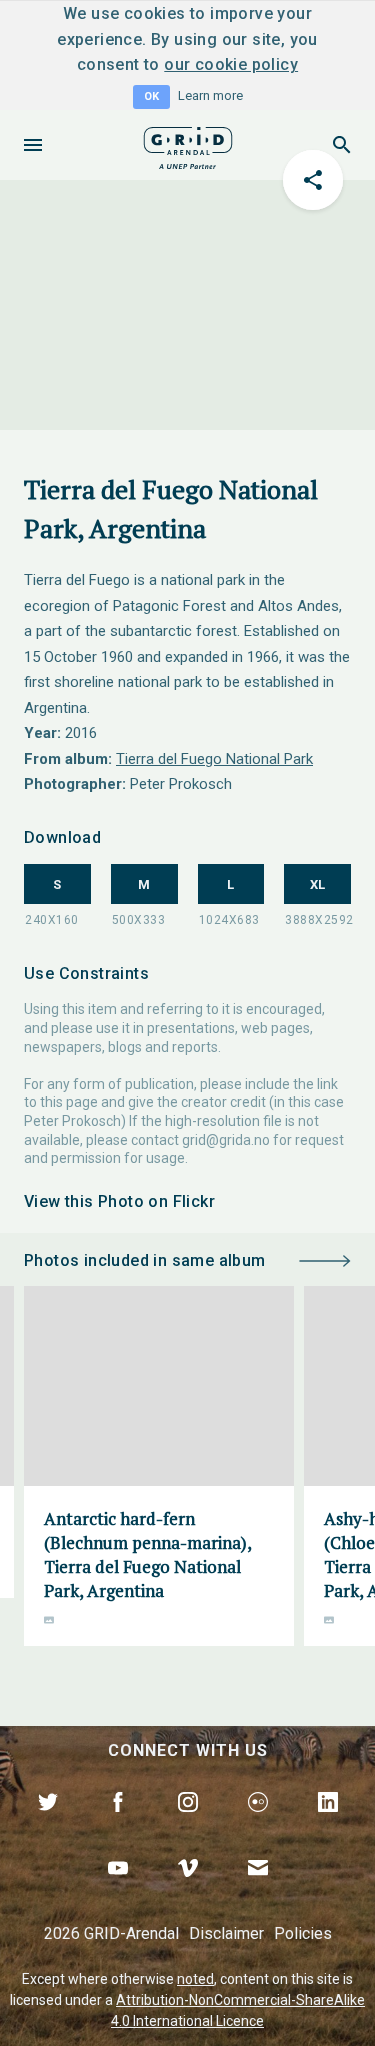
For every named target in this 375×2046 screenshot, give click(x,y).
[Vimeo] (188, 1891)
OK (151, 96)
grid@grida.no (226, 1140)
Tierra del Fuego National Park (214, 759)
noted (195, 1979)
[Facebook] (118, 1825)
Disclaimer (226, 1933)
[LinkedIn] (328, 1825)
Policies (303, 1933)
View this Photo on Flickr (119, 1201)
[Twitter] (48, 1825)
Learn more (210, 95)
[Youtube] (118, 1891)
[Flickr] (258, 1825)
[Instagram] (188, 1825)
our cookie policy (231, 64)
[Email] (258, 1891)
